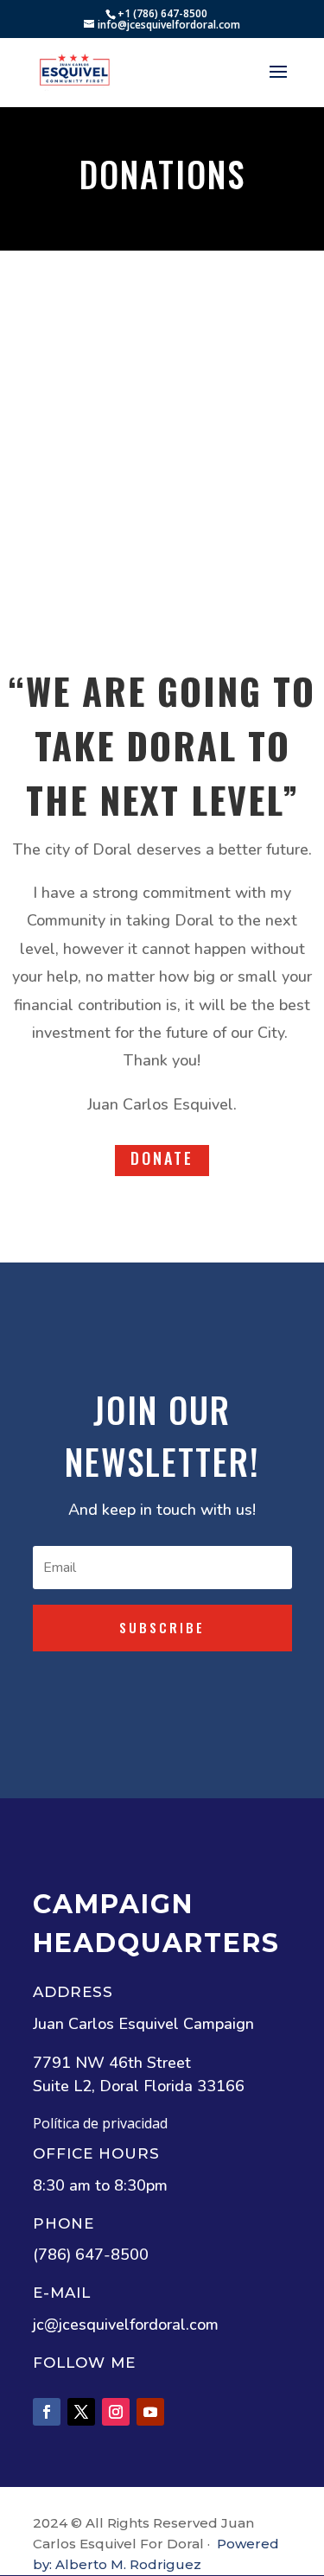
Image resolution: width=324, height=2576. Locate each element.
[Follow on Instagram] (116, 2412)
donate (162, 1158)
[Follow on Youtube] (150, 2412)
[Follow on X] (81, 2412)
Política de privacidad (100, 2123)
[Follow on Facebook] (47, 2412)
